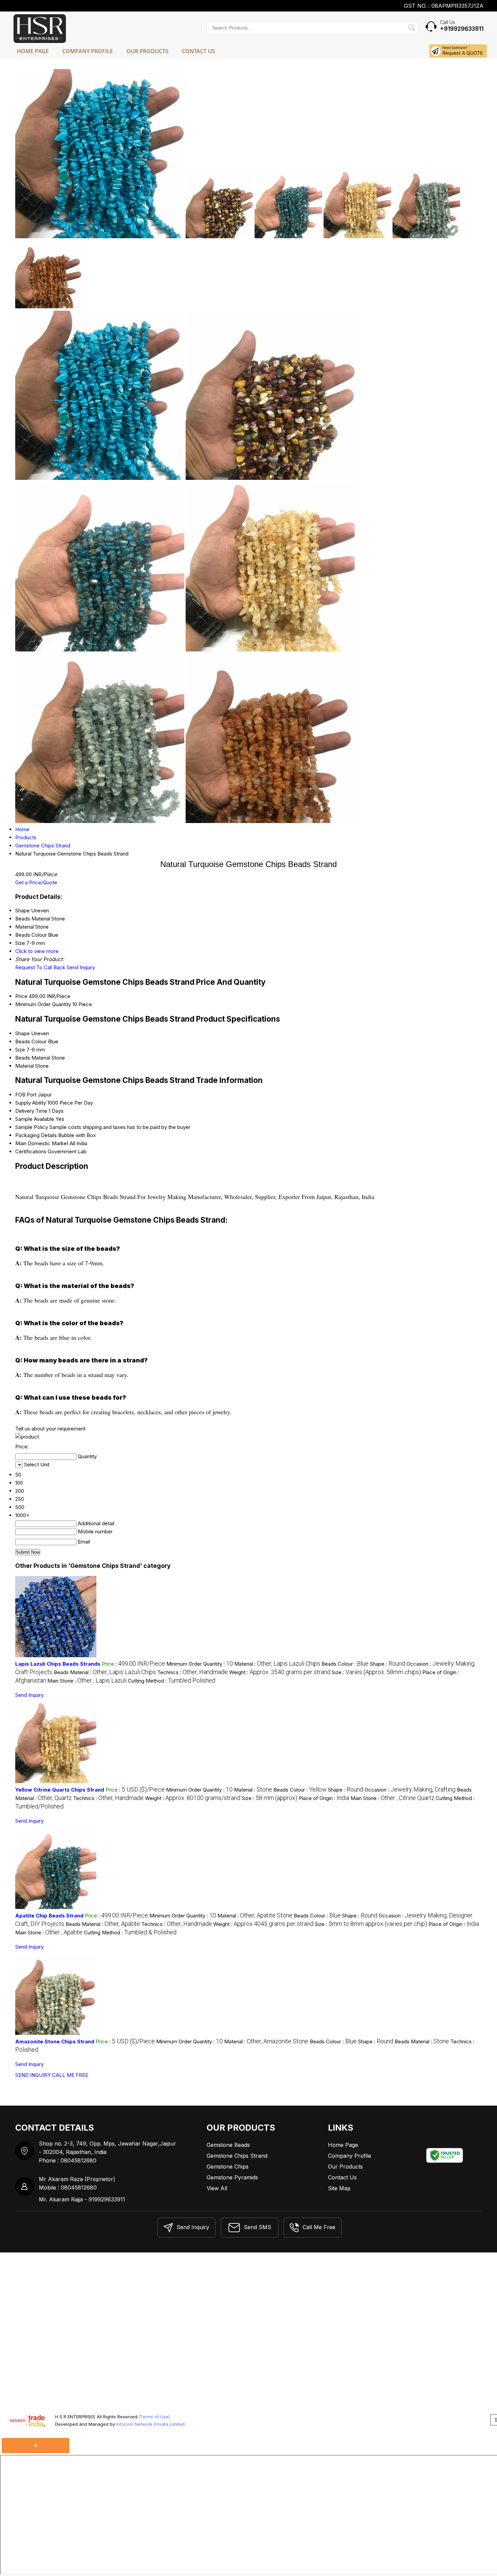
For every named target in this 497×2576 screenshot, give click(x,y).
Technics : (193, 1672)
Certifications (31, 1151)
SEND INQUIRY (33, 2075)
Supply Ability (31, 1103)
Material (25, 1066)
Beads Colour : (345, 1664)
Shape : (387, 1664)
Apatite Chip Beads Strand (49, 1916)
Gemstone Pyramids (232, 2177)
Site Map (339, 2188)
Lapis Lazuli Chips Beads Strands (58, 1664)
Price (21, 996)
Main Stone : (87, 1681)
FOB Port (26, 1095)
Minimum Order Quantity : (200, 1664)
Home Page (33, 51)
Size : (376, 1672)
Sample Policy (32, 1127)
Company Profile (88, 51)
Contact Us (198, 51)
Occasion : (410, 1790)
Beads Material (33, 1058)
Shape (22, 1033)
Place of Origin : (324, 1798)
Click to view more (37, 951)
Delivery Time (31, 1111)
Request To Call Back (40, 967)
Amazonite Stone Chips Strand (55, 2041)
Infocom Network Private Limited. (151, 2424)
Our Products (147, 51)
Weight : (280, 1672)
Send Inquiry (81, 967)
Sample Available (35, 1119)
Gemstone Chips (228, 2167)
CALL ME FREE (70, 2075)
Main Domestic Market (42, 1143)
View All (217, 2188)
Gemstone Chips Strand (237, 2156)
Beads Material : (105, 1672)
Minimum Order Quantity (43, 1004)
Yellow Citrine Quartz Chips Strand (60, 1790)
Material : (277, 1664)
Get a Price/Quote (36, 882)
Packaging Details (36, 1135)
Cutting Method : (172, 1681)
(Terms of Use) (154, 2417)
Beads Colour (31, 1041)
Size (20, 1050)
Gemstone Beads (228, 2145)
